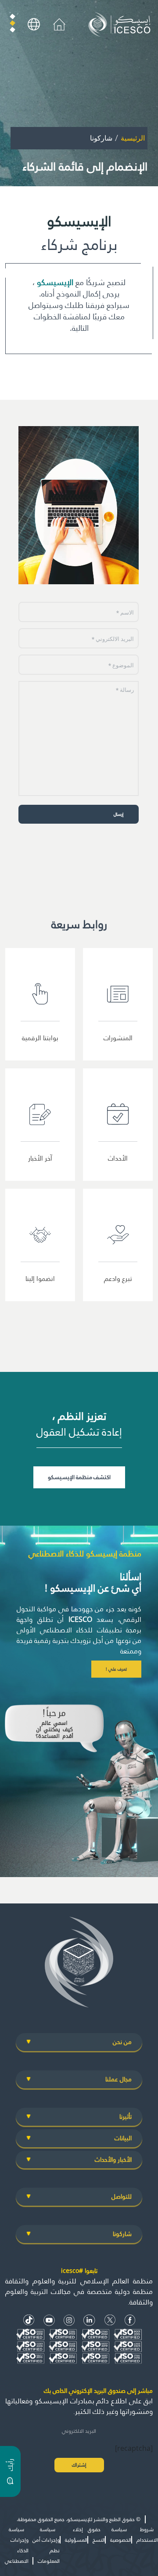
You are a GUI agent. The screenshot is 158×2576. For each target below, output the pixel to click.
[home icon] (59, 24)
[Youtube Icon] (49, 2320)
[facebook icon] (130, 2320)
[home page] (121, 24)
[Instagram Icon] (69, 2320)
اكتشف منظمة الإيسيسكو (79, 1477)
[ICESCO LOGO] (79, 1966)
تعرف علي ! (116, 1669)
